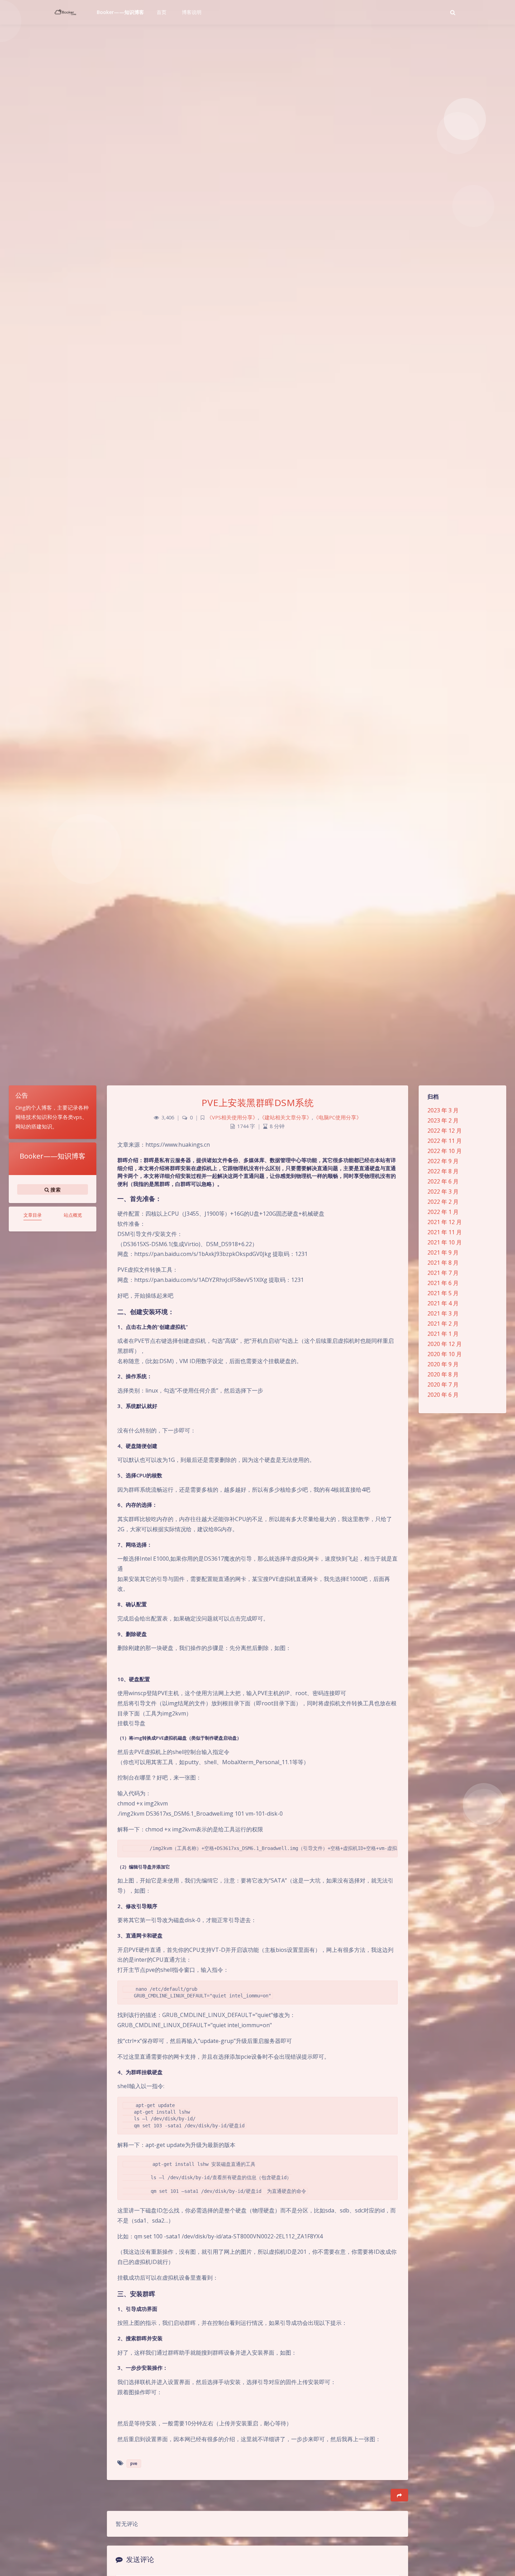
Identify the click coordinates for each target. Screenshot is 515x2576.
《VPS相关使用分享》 (232, 1117)
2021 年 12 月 (445, 1222)
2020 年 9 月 (443, 1364)
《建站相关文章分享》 (286, 1117)
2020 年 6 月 (443, 1395)
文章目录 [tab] (33, 1215)
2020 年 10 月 (445, 1354)
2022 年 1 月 (443, 1212)
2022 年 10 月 (445, 1151)
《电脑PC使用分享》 (337, 1117)
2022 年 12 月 (445, 1131)
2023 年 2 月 (443, 1120)
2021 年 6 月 (443, 1283)
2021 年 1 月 (443, 1334)
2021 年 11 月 (445, 1232)
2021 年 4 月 (443, 1303)
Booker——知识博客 (121, 12)
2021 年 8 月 (443, 1263)
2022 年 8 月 (443, 1171)
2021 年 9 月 (443, 1252)
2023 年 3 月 (443, 1110)
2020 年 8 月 (443, 1374)
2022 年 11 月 (445, 1141)
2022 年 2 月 (443, 1202)
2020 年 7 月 (443, 1384)
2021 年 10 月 (445, 1242)
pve (134, 2463)
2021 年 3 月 (443, 1313)
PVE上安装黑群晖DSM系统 (257, 1103)
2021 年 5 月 (443, 1293)
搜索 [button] (55, 1190)
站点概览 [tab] (73, 1215)
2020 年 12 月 (445, 1344)
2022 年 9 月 (443, 1161)
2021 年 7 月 (443, 1273)
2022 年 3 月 (443, 1192)
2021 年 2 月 (443, 1324)
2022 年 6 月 (443, 1181)
